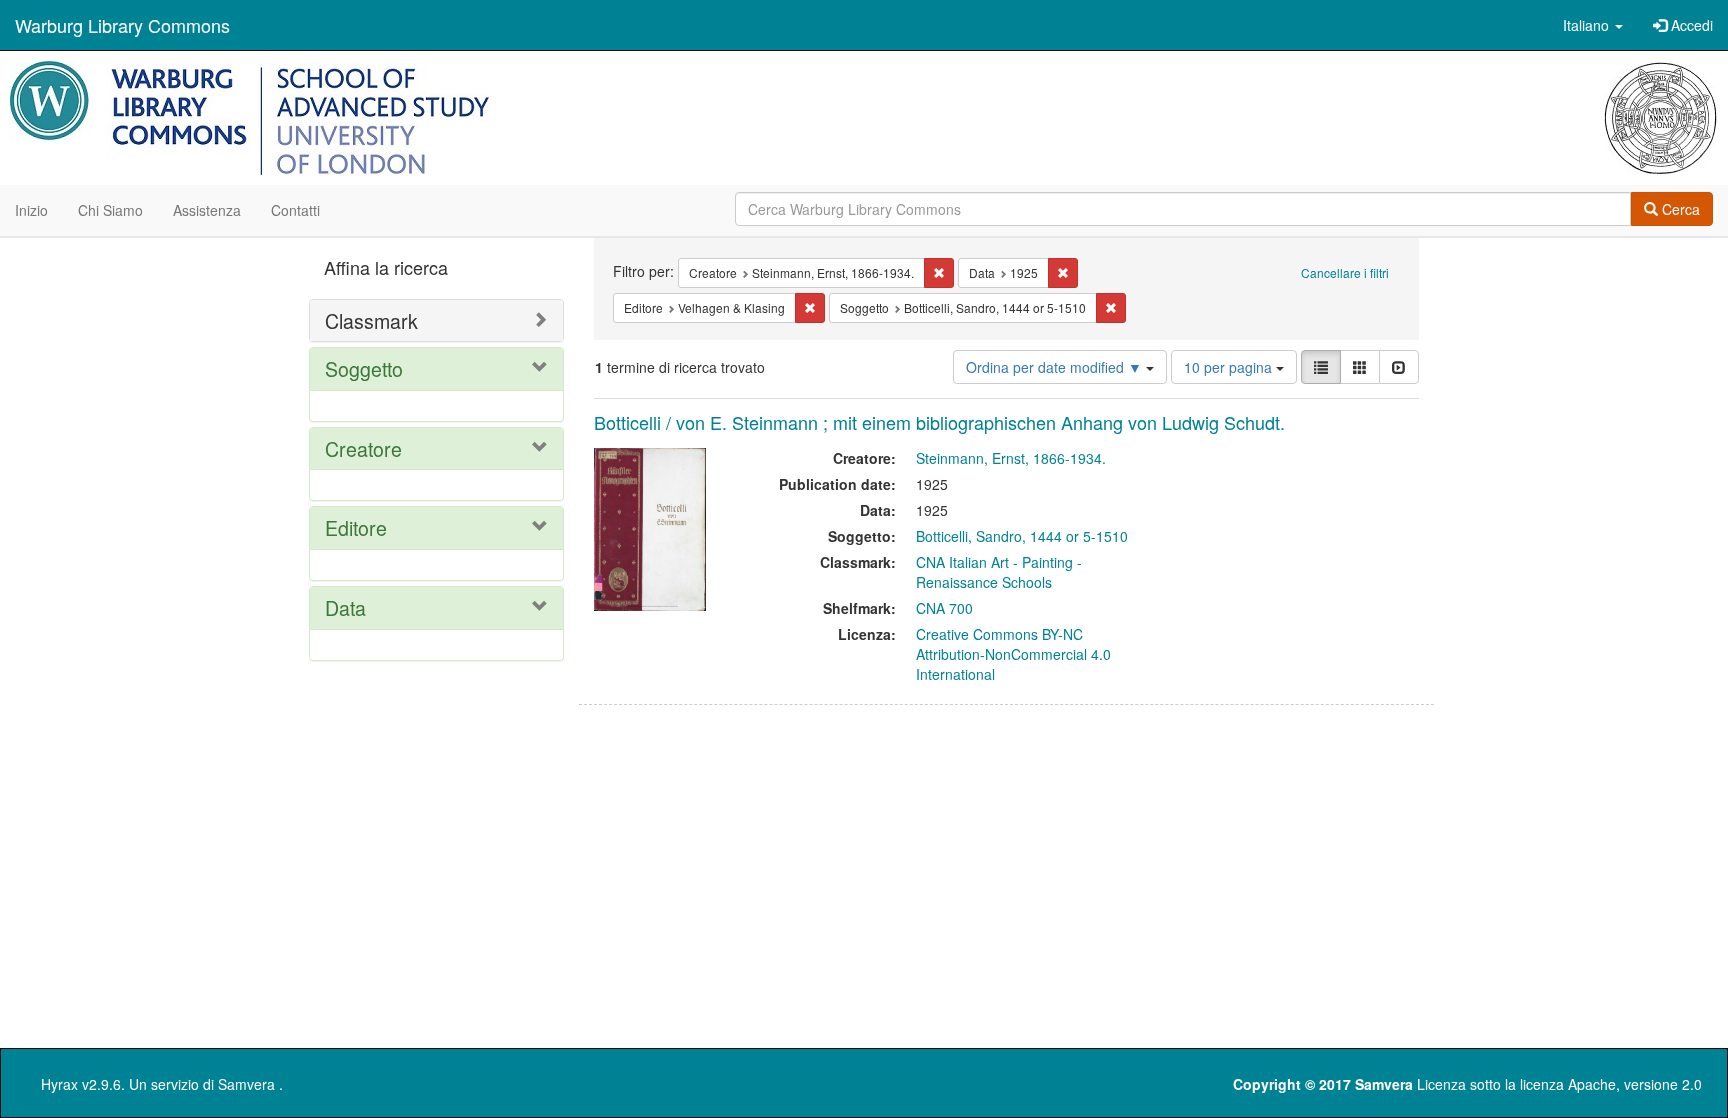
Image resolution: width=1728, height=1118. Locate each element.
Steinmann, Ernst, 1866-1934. (1011, 458)
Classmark (371, 320)
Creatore (363, 448)
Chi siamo (110, 210)
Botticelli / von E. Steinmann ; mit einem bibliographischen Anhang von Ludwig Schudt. (939, 422)
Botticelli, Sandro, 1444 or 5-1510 (1022, 536)
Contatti (295, 210)
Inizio (31, 210)
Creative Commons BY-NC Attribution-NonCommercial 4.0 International (1013, 654)
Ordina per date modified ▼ (1056, 367)
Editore (356, 527)
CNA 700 (944, 608)
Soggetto (364, 368)
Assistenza (207, 210)
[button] (1593, 25)
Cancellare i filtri (1345, 272)
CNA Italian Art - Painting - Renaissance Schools (999, 572)
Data (345, 607)
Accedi (1690, 25)
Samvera (246, 1084)
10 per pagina (1230, 367)
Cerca (1679, 209)
